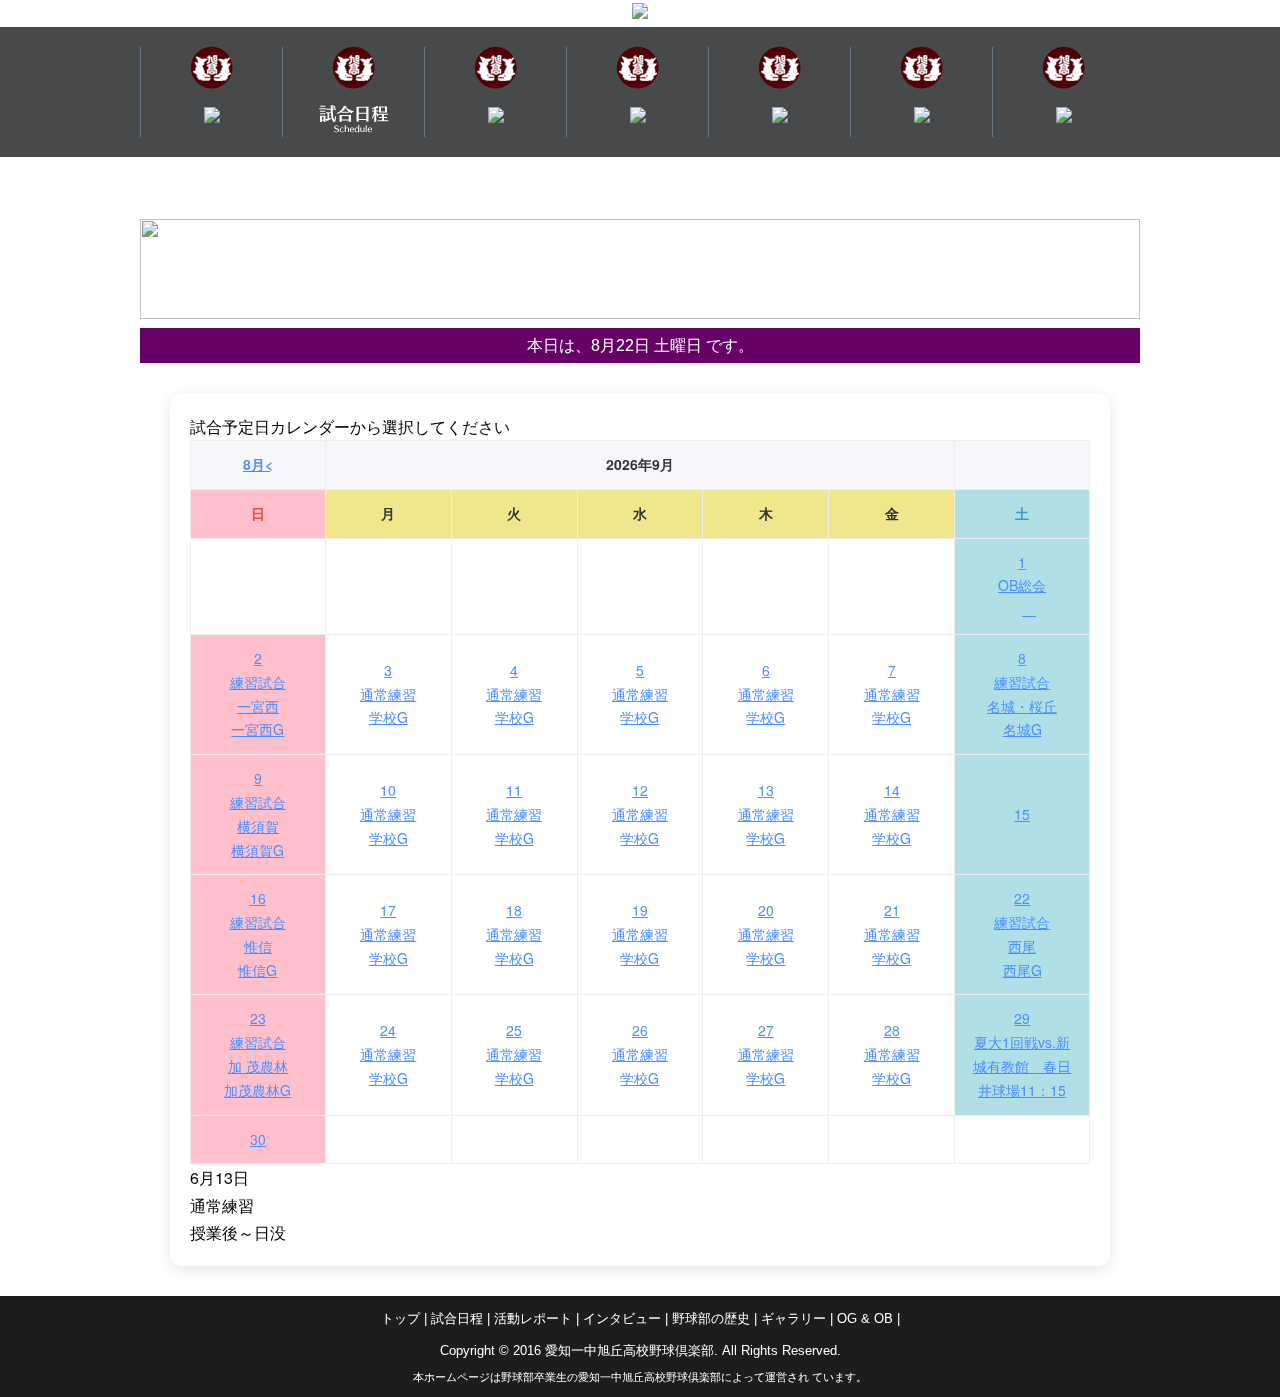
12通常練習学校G (640, 814)
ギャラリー (793, 1318)
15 (1022, 814)
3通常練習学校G (388, 694)
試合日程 (457, 1318)
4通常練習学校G (514, 694)
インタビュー (622, 1318)
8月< (258, 464)
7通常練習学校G (892, 694)
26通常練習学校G (640, 1054)
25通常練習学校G (514, 1054)
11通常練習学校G (514, 814)
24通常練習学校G (388, 1054)
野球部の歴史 (711, 1318)
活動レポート (533, 1318)
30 (258, 1139)
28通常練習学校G (892, 1054)
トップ (400, 1318)
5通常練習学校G (640, 694)
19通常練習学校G (640, 934)
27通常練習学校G (766, 1054)
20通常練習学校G (766, 934)
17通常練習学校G (388, 934)
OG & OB (865, 1318)
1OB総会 (1022, 574)
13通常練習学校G (766, 814)
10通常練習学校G (388, 814)
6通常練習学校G (766, 694)
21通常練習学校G (892, 934)
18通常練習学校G (514, 934)
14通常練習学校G (892, 814)
